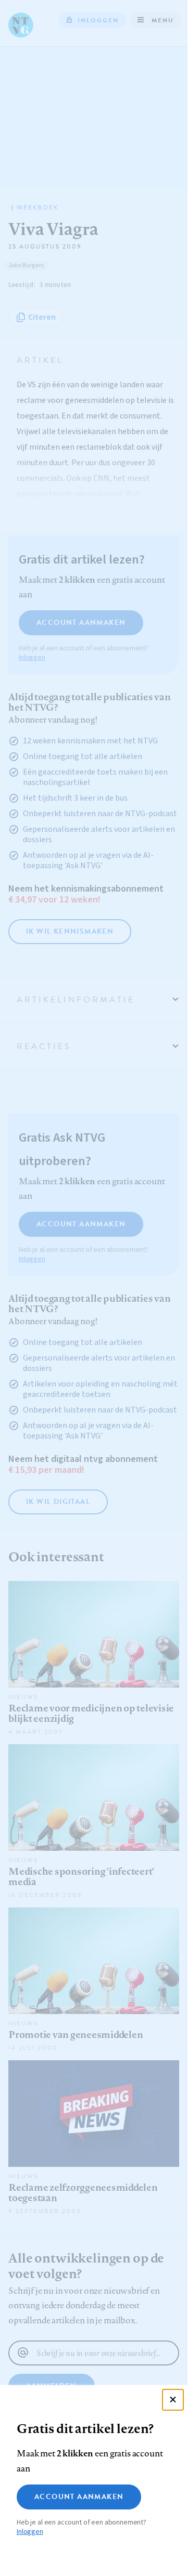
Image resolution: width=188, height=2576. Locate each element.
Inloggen (30, 2532)
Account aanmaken (79, 2497)
